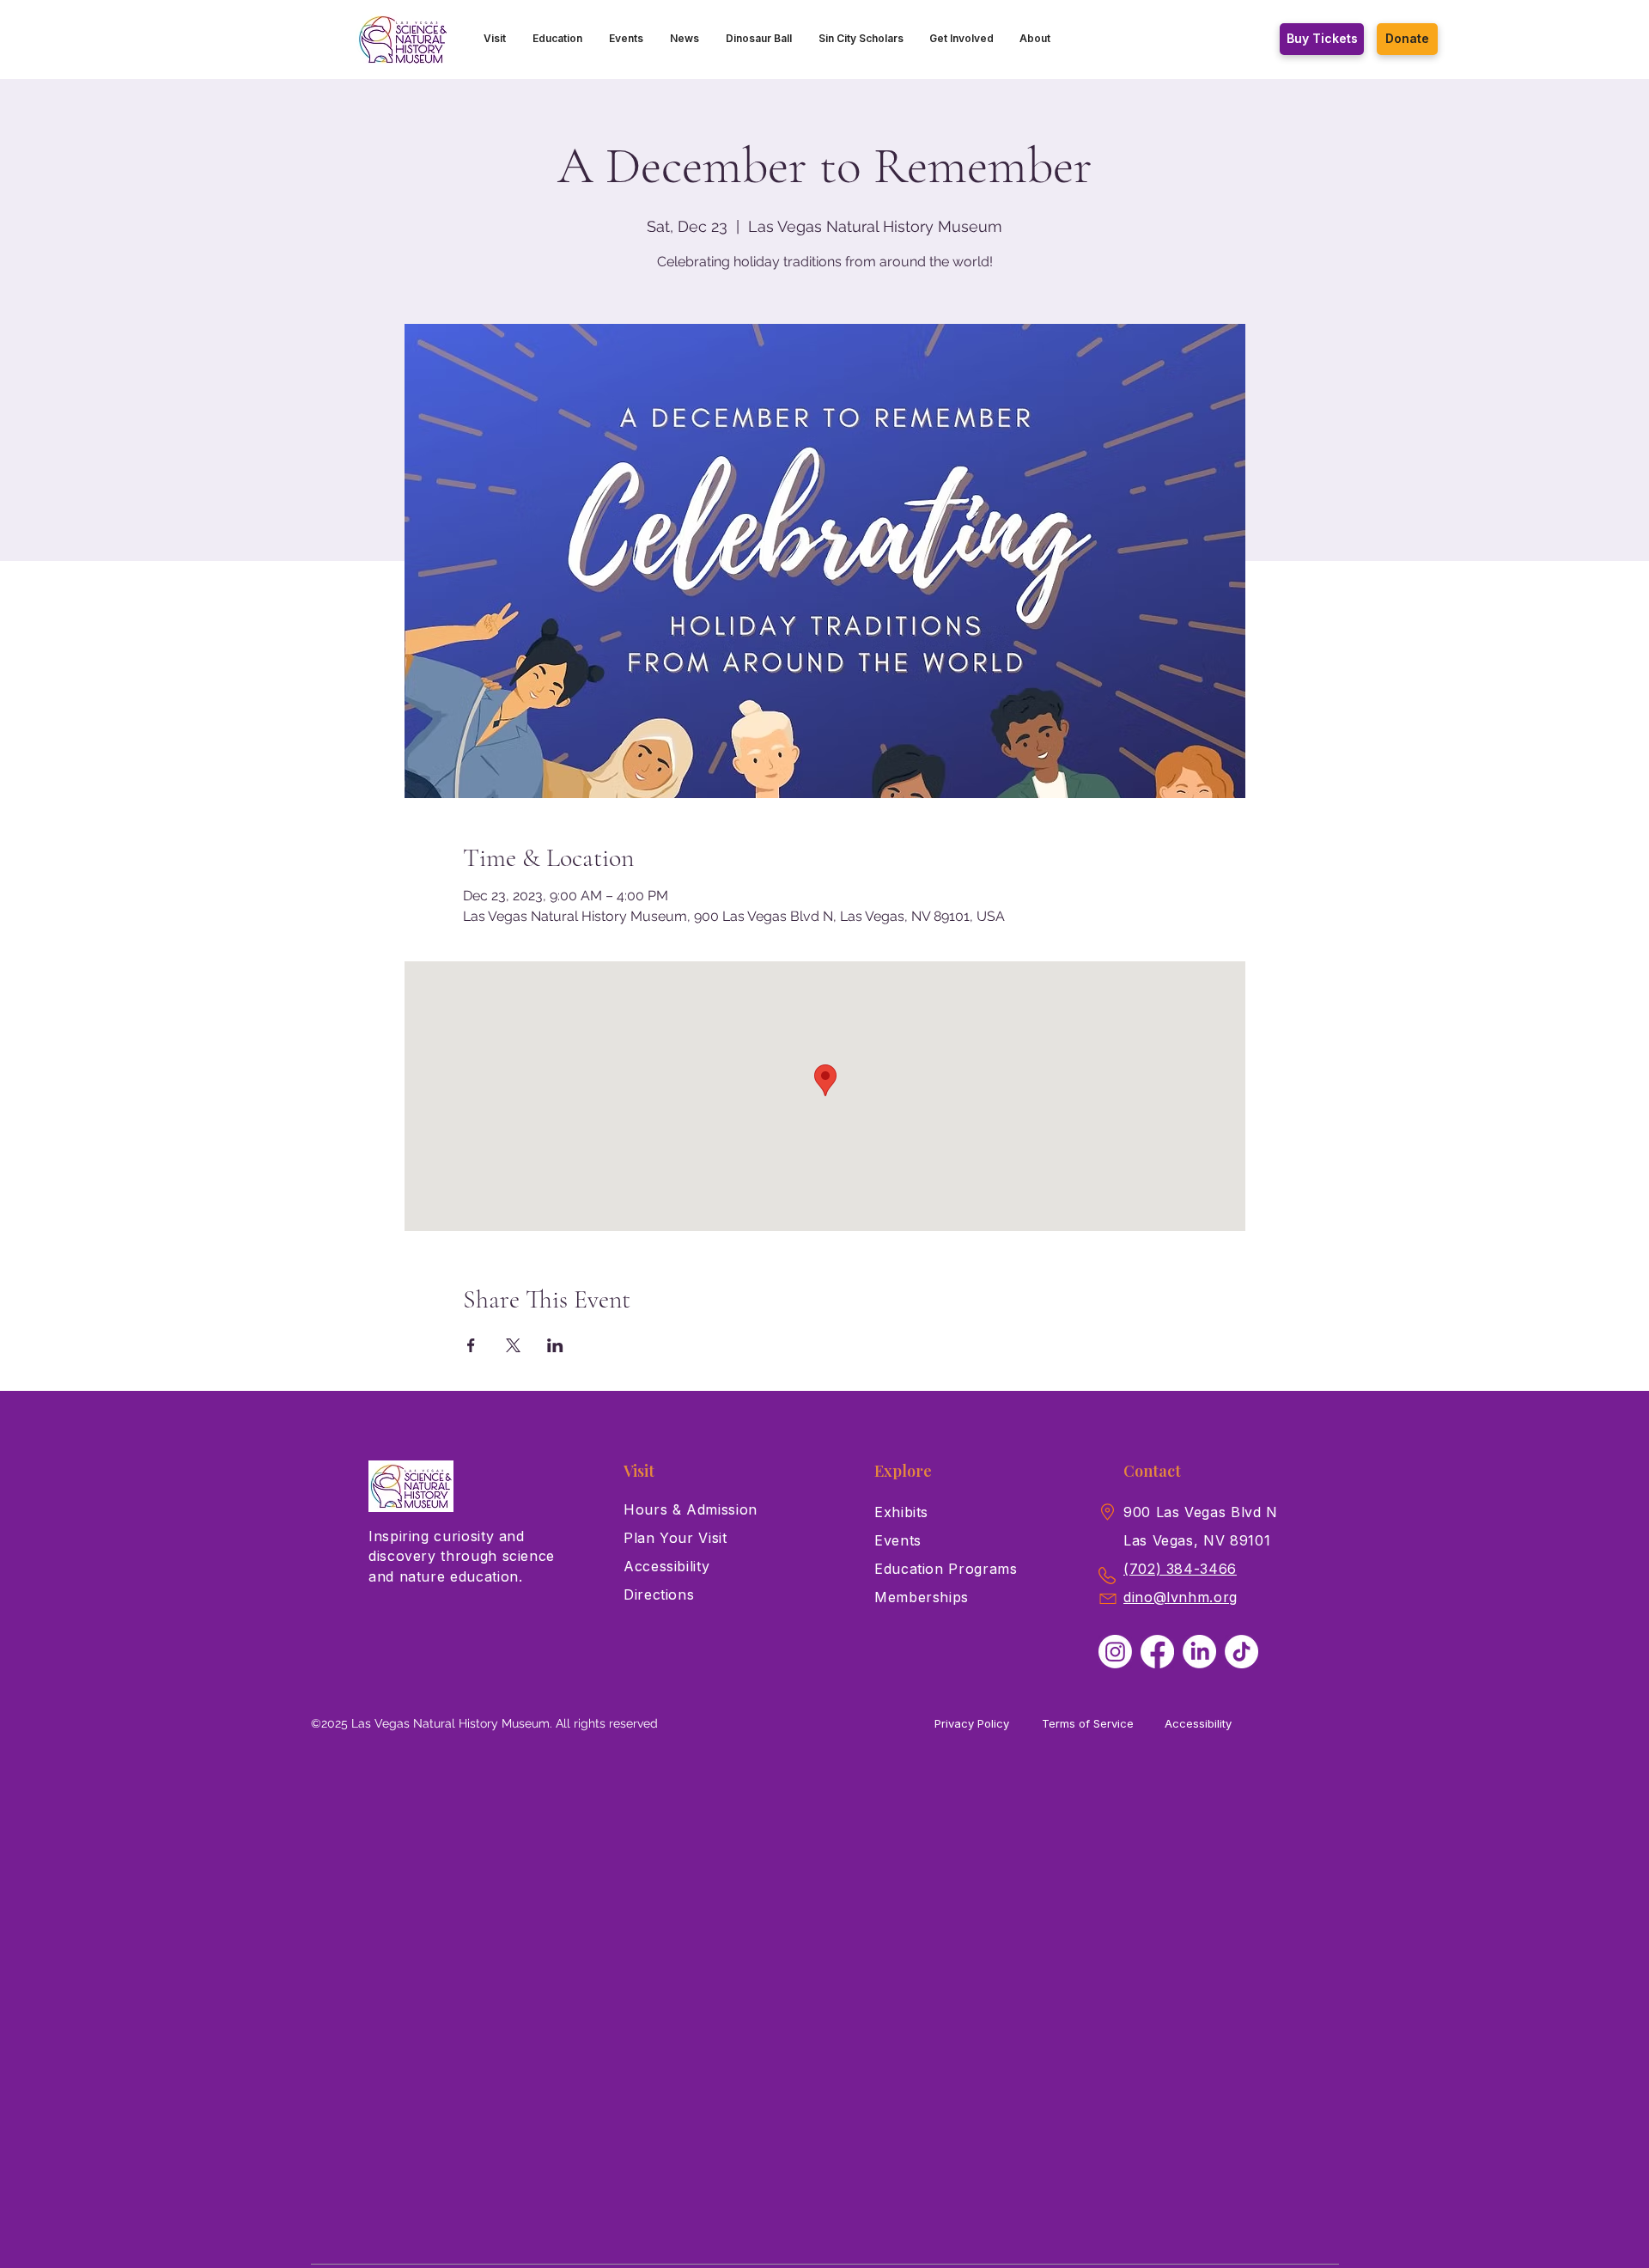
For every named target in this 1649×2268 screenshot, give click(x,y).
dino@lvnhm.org (1180, 1597)
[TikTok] (1241, 1652)
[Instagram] (1115, 1652)
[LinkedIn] (1199, 1652)
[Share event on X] (513, 1345)
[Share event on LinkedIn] (555, 1345)
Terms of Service (1088, 1723)
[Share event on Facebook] (471, 1345)
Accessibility (1198, 1723)
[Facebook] (1157, 1652)
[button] (495, 39)
